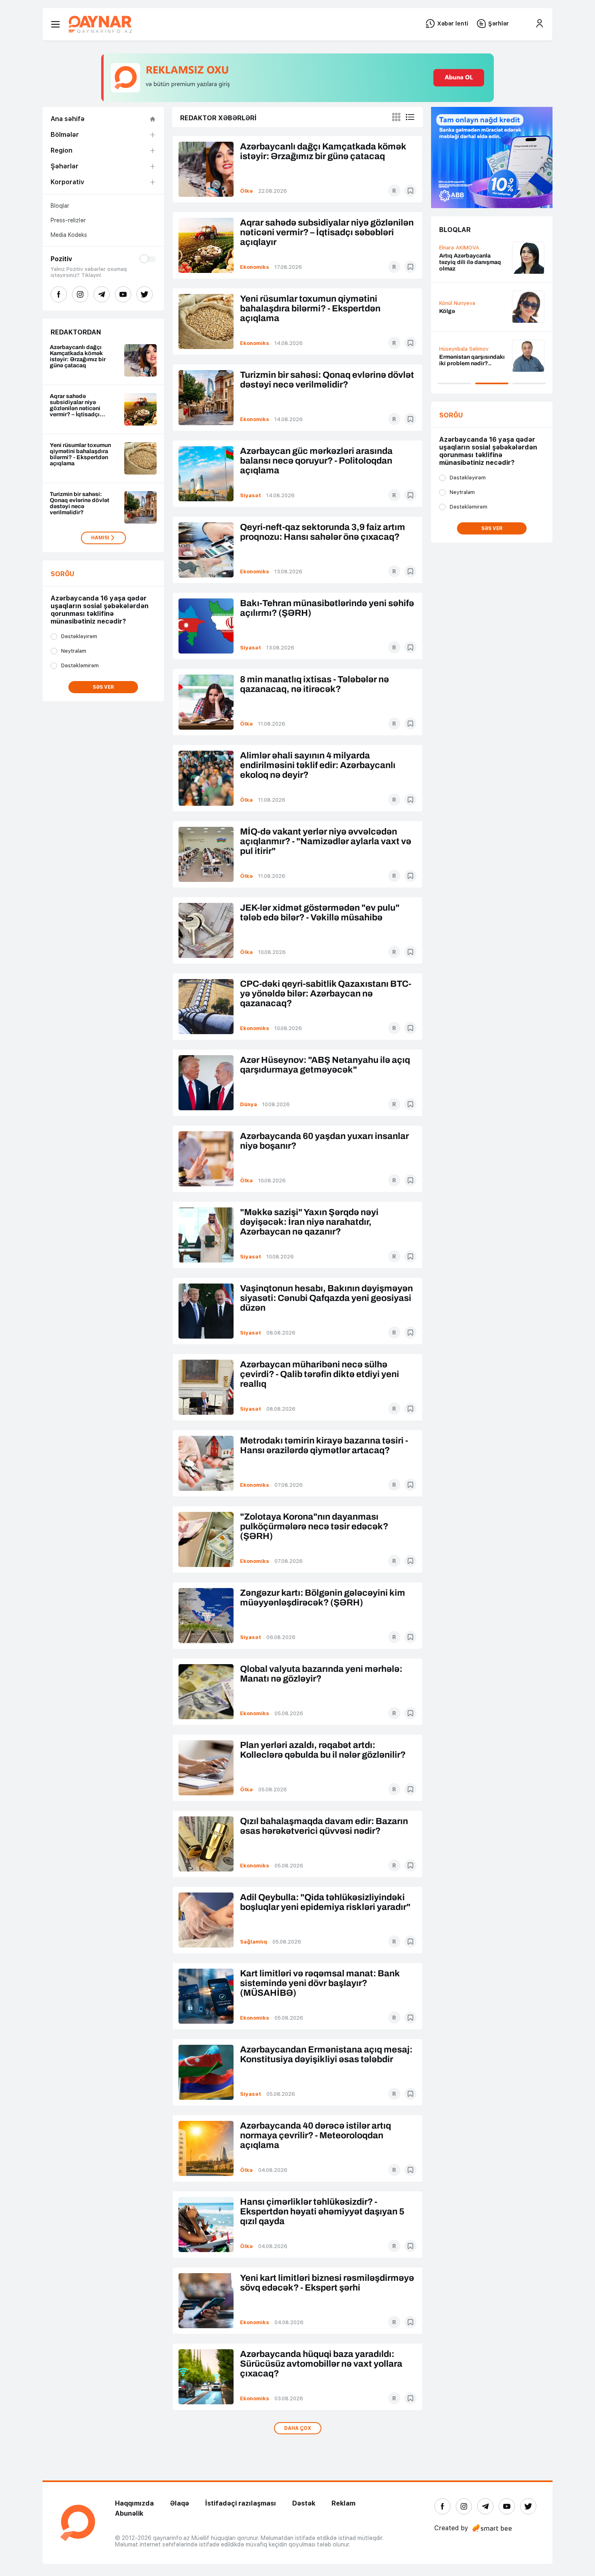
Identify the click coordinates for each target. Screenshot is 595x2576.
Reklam (343, 2503)
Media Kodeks (69, 235)
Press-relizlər (68, 220)
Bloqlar (60, 206)
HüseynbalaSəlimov (464, 349)
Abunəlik (129, 2513)
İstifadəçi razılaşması (241, 2503)
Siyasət (251, 495)
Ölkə (246, 191)
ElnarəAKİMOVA (459, 248)
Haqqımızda (134, 2503)
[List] (410, 117)
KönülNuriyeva (457, 303)
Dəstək (304, 2503)
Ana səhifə (68, 119)
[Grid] (396, 117)
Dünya (249, 1104)
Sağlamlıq (254, 1942)
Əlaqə (180, 2503)
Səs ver (103, 687)
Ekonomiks (255, 267)
